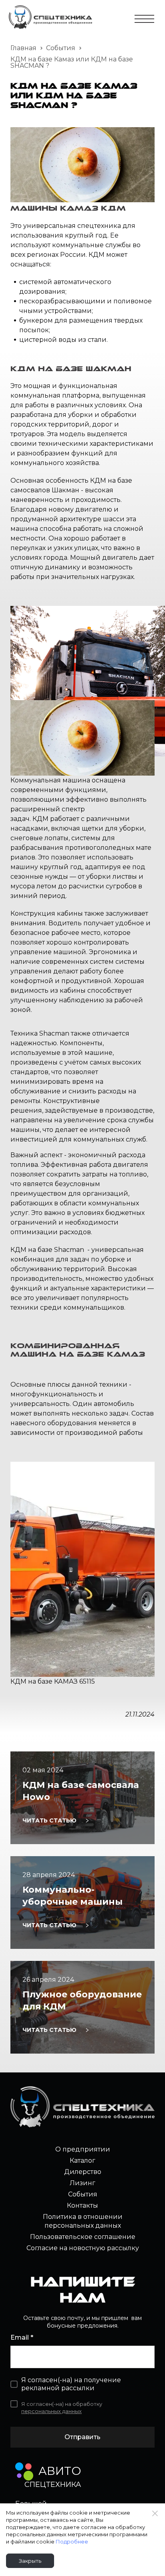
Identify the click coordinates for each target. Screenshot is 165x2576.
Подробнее (72, 2541)
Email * (22, 2337)
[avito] (24, 2471)
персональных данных (51, 2411)
